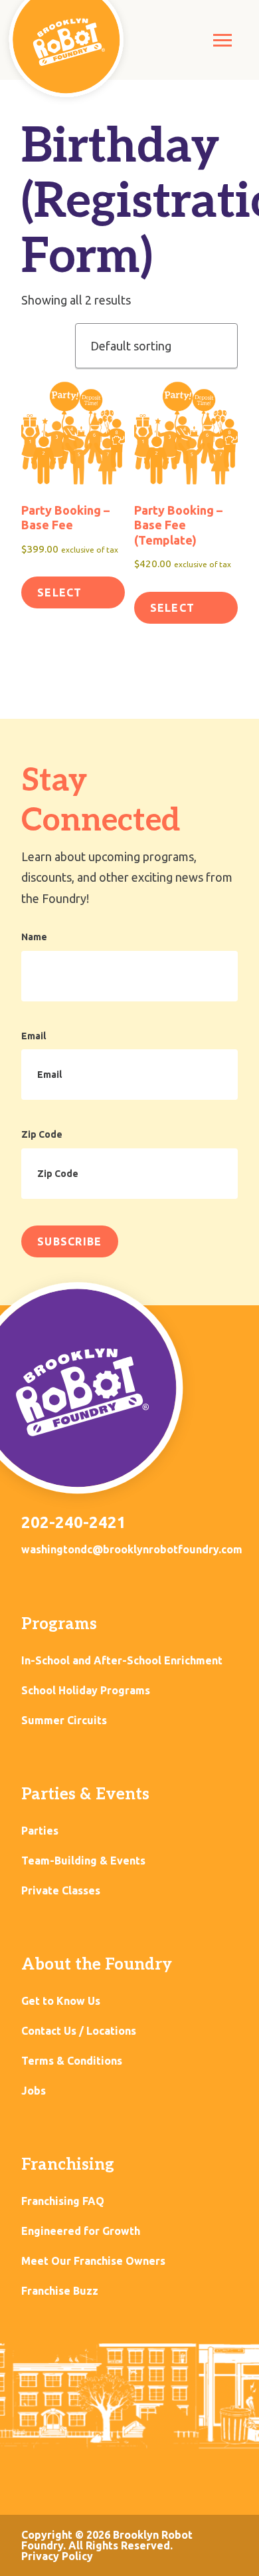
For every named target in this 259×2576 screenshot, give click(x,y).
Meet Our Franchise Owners (93, 2261)
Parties (40, 1831)
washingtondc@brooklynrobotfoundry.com (132, 1549)
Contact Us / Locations (79, 2031)
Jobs (34, 2091)
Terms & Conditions (72, 2061)
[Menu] (222, 40)
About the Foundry (97, 1965)
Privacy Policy (57, 2556)
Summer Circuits (64, 1721)
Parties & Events (85, 1794)
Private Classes (61, 1891)
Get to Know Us (61, 2001)
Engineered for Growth (81, 2231)
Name (34, 937)
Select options (65, 597)
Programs (59, 1624)
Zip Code (42, 1134)
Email (34, 1036)
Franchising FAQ (63, 2201)
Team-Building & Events (83, 1861)
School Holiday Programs (86, 1691)
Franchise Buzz (60, 2291)
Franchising (68, 2165)
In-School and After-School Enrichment (122, 1661)
